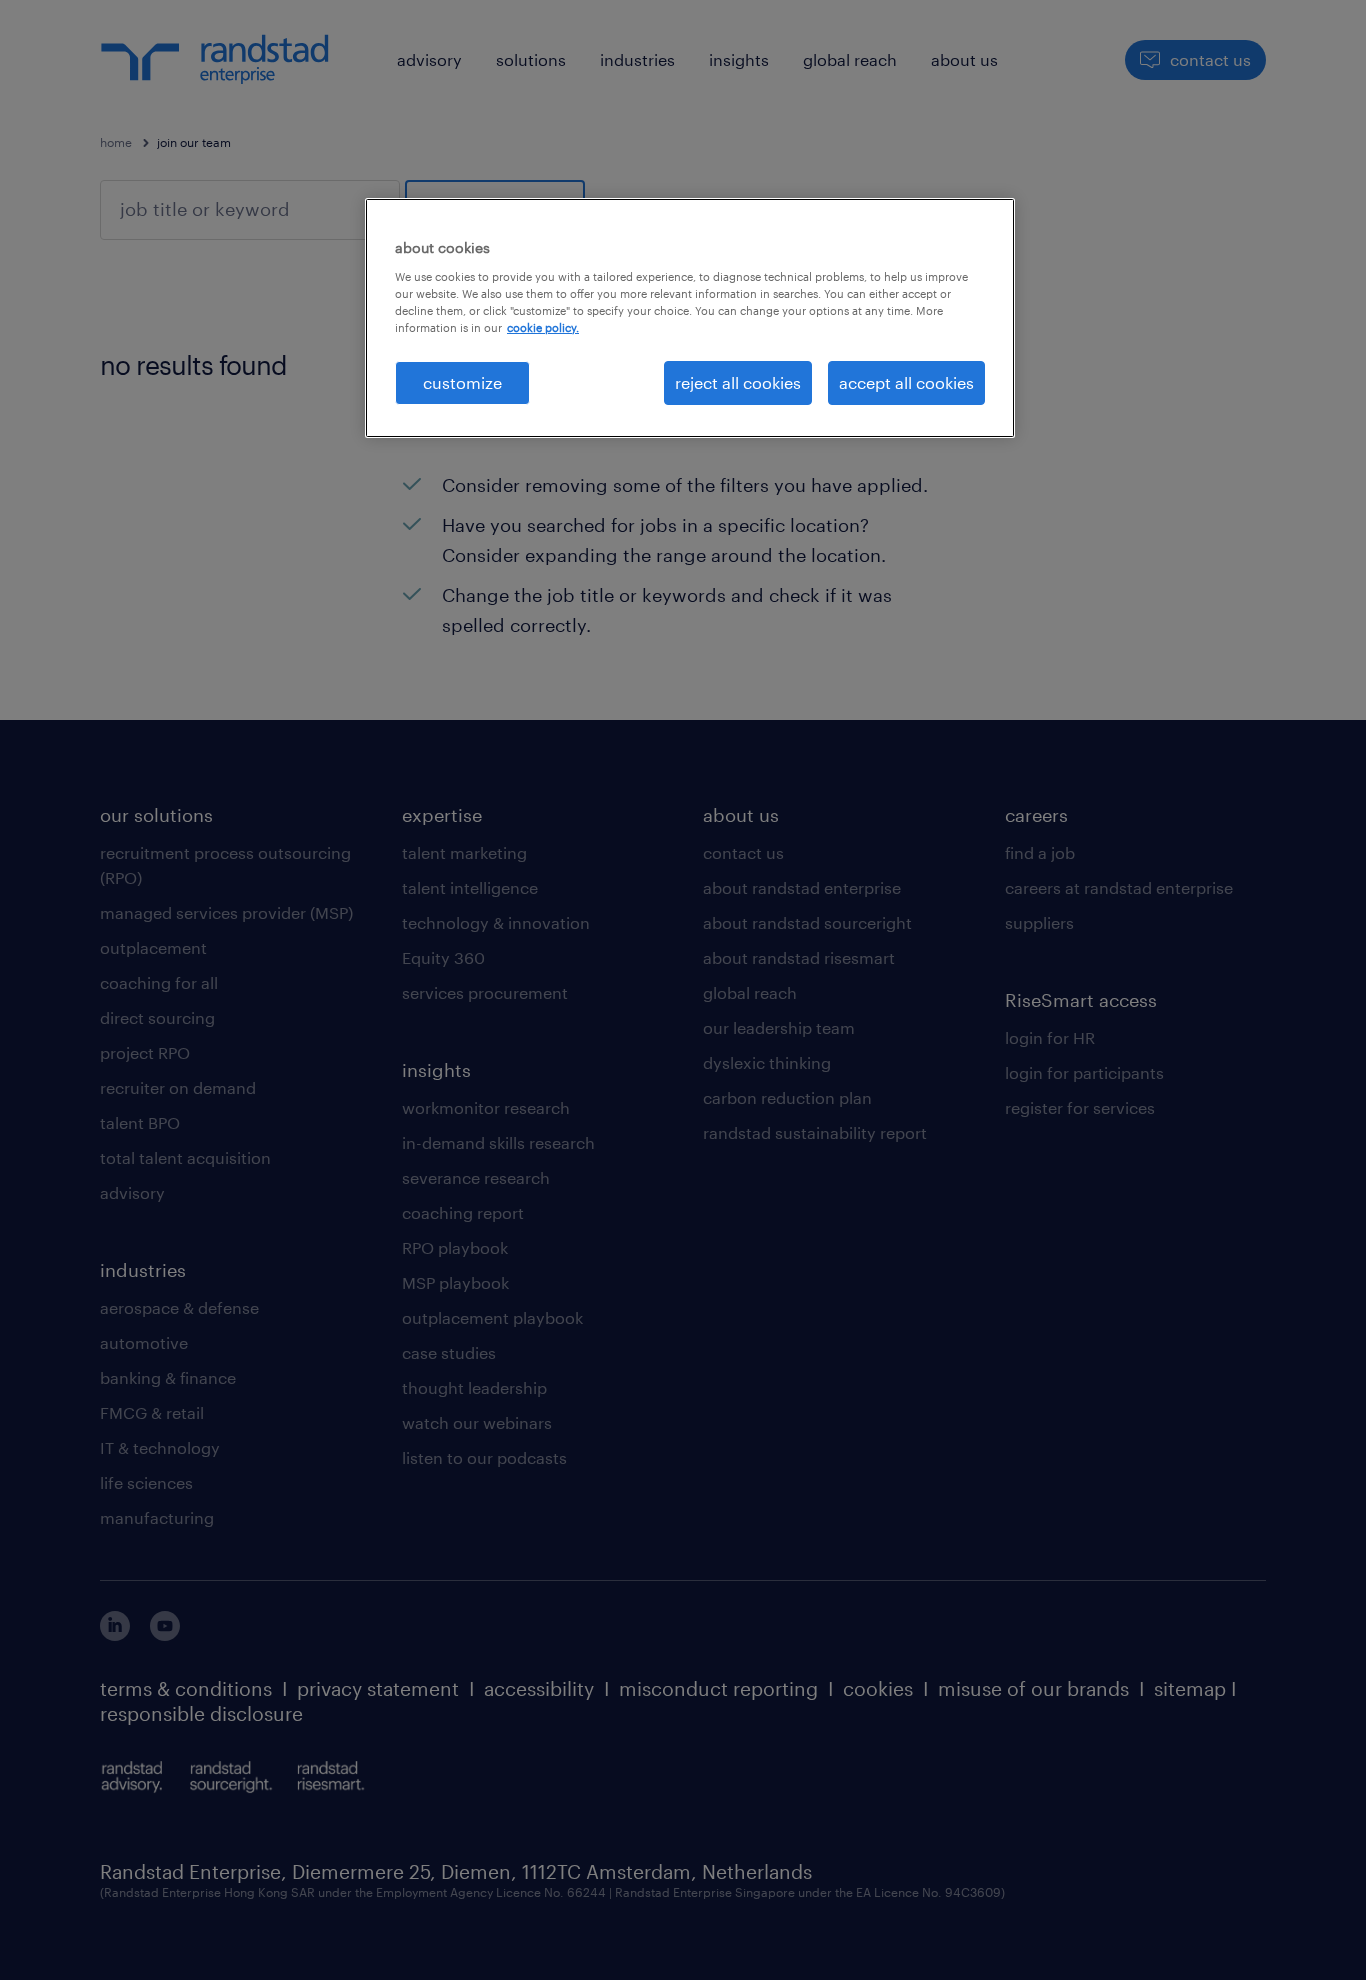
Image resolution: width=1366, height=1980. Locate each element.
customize (462, 382)
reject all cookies (738, 382)
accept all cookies (906, 382)
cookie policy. (543, 327)
